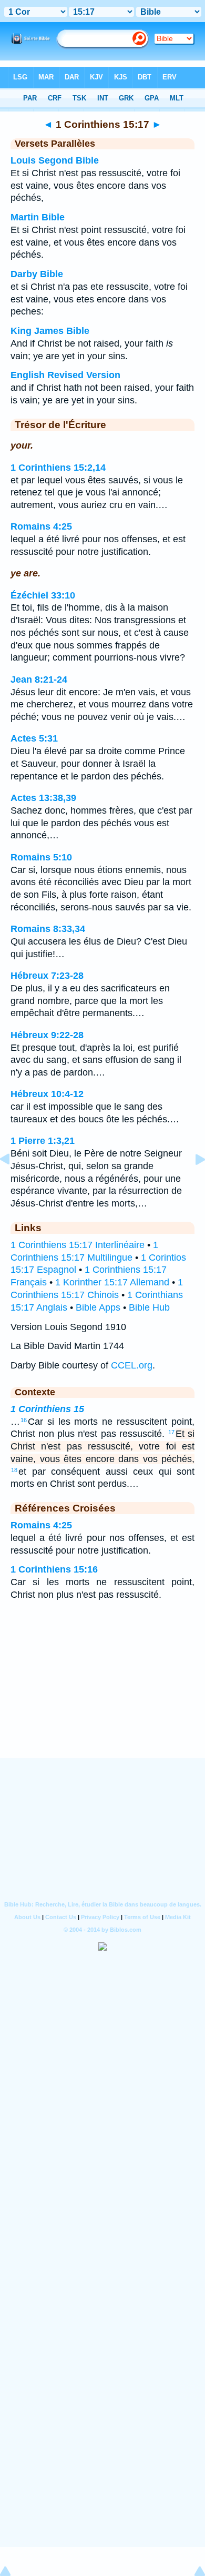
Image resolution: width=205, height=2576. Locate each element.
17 (171, 1432)
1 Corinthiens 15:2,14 (58, 468)
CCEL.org (132, 1365)
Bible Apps (98, 1307)
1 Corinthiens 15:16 (54, 1569)
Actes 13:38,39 (43, 798)
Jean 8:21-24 (39, 680)
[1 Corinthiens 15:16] (13, 1183)
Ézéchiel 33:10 (43, 595)
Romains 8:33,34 (48, 929)
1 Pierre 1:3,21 (43, 1141)
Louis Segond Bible (55, 160)
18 (14, 1470)
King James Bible (50, 331)
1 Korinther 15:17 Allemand (112, 1282)
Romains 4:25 (41, 526)
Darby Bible (37, 274)
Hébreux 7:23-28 (47, 976)
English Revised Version (65, 375)
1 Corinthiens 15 (47, 1409)
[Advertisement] (102, 1693)
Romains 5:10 (41, 857)
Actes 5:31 (34, 738)
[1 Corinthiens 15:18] (192, 1183)
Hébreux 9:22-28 (47, 1035)
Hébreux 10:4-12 (47, 1094)
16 (24, 1420)
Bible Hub (149, 1307)
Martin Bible (38, 217)
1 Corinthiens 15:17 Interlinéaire (78, 1245)
